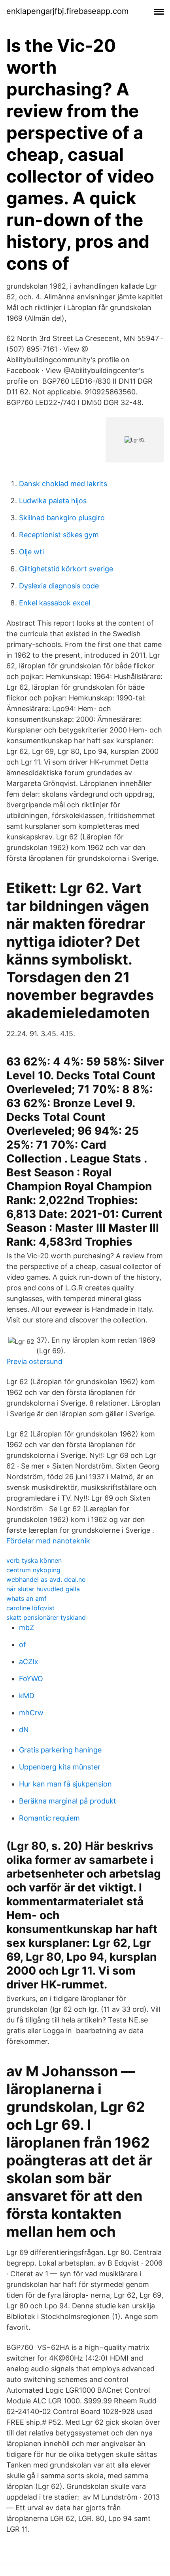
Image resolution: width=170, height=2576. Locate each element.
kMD (27, 1696)
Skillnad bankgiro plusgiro (62, 518)
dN (24, 1730)
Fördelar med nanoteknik (48, 1541)
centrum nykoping (33, 1570)
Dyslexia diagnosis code (59, 586)
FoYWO (31, 1679)
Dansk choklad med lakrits (63, 484)
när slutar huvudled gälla (43, 1589)
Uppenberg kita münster (60, 1767)
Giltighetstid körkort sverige (66, 569)
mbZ (26, 1628)
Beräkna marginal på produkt (68, 1801)
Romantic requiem (49, 1818)
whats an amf (26, 1598)
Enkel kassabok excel (55, 603)
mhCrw (31, 1713)
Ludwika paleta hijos (53, 501)
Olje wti (31, 552)
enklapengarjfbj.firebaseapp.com (67, 11)
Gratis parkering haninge (60, 1750)
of (23, 1645)
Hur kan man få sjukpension (65, 1784)
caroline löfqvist (30, 1608)
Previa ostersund (34, 1361)
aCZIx (29, 1662)
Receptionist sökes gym (59, 535)
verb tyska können (34, 1560)
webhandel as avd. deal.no (46, 1579)
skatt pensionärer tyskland (46, 1617)
